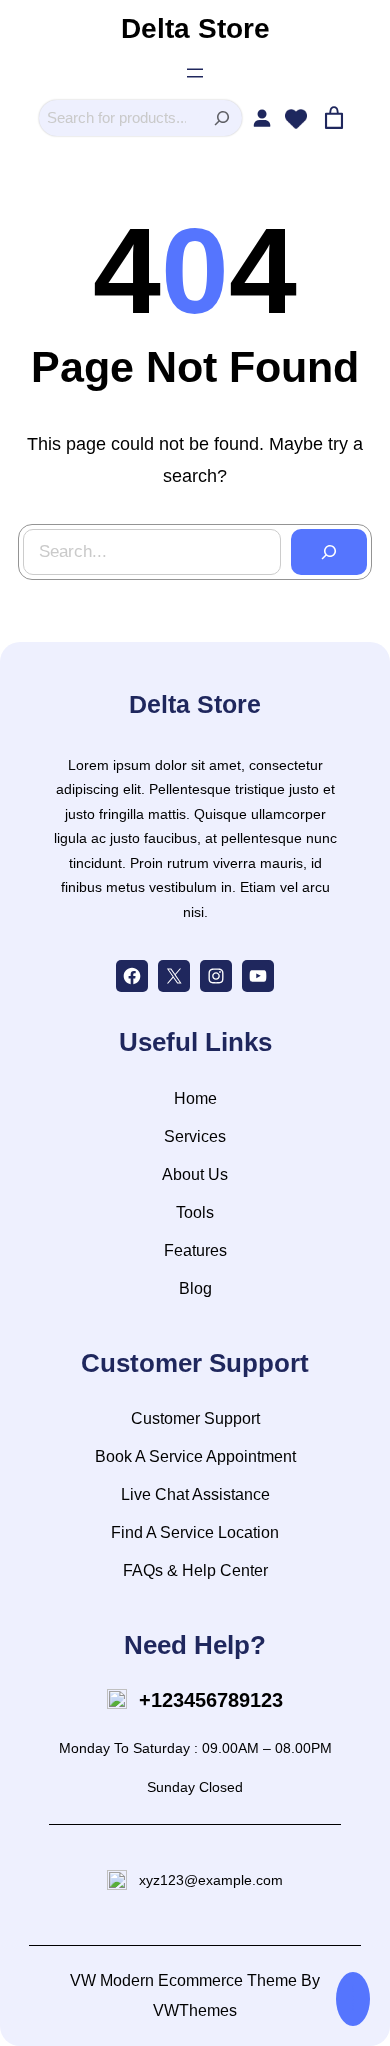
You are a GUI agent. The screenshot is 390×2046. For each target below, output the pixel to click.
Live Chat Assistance (195, 1494)
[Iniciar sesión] (261, 117)
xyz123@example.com (211, 1880)
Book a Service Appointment (195, 1456)
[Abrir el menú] (195, 73)
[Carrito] (334, 118)
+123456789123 (211, 1700)
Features (195, 1250)
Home (195, 1098)
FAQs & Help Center (195, 1570)
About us (195, 1174)
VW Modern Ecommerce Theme (183, 1980)
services (195, 1136)
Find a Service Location (195, 1532)
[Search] (222, 118)
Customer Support (195, 1418)
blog (195, 1288)
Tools (195, 1212)
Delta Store (195, 28)
